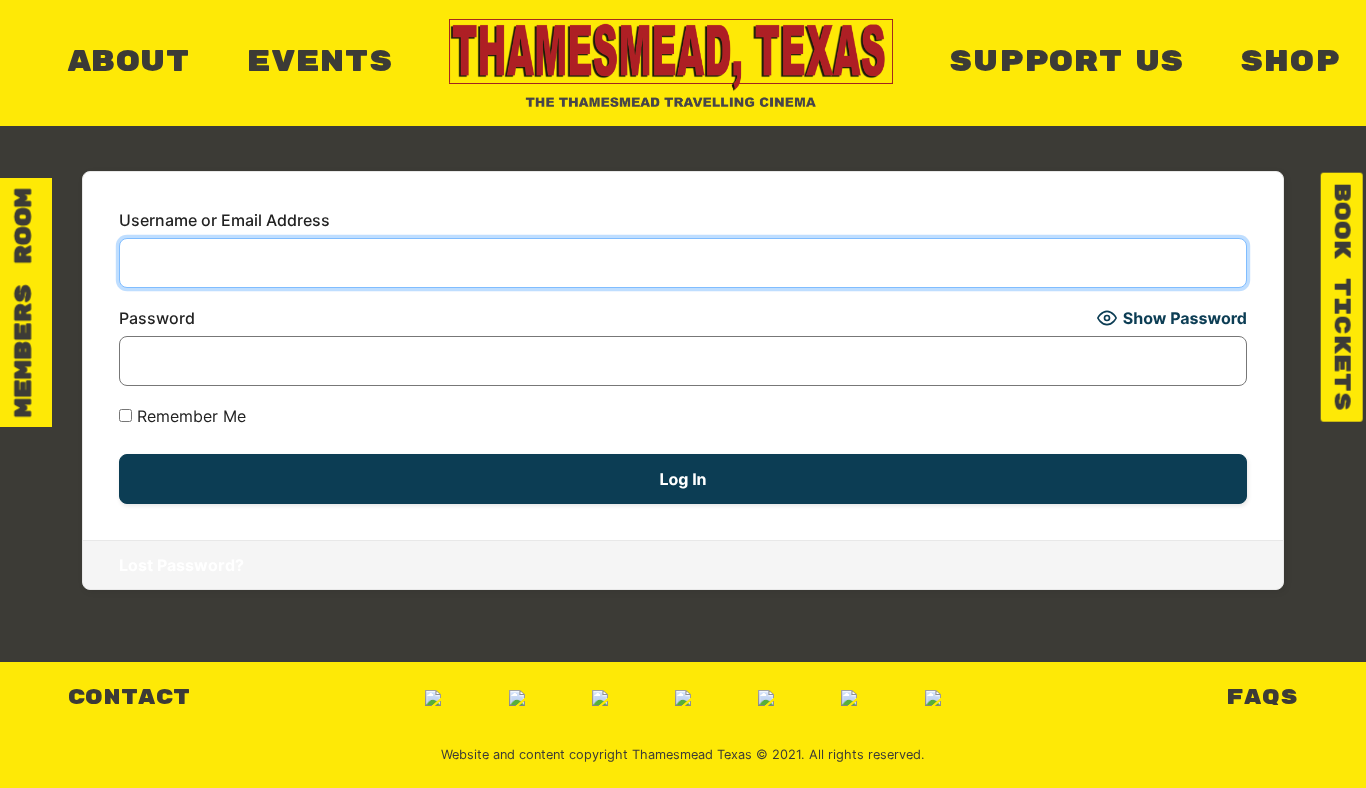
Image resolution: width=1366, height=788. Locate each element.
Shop (1289, 62)
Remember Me (189, 416)
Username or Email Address (224, 220)
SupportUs (1066, 62)
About (128, 62)
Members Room (24, 302)
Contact (129, 697)
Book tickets (1342, 297)
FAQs (1261, 697)
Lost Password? (181, 565)
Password (157, 318)
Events (319, 62)
